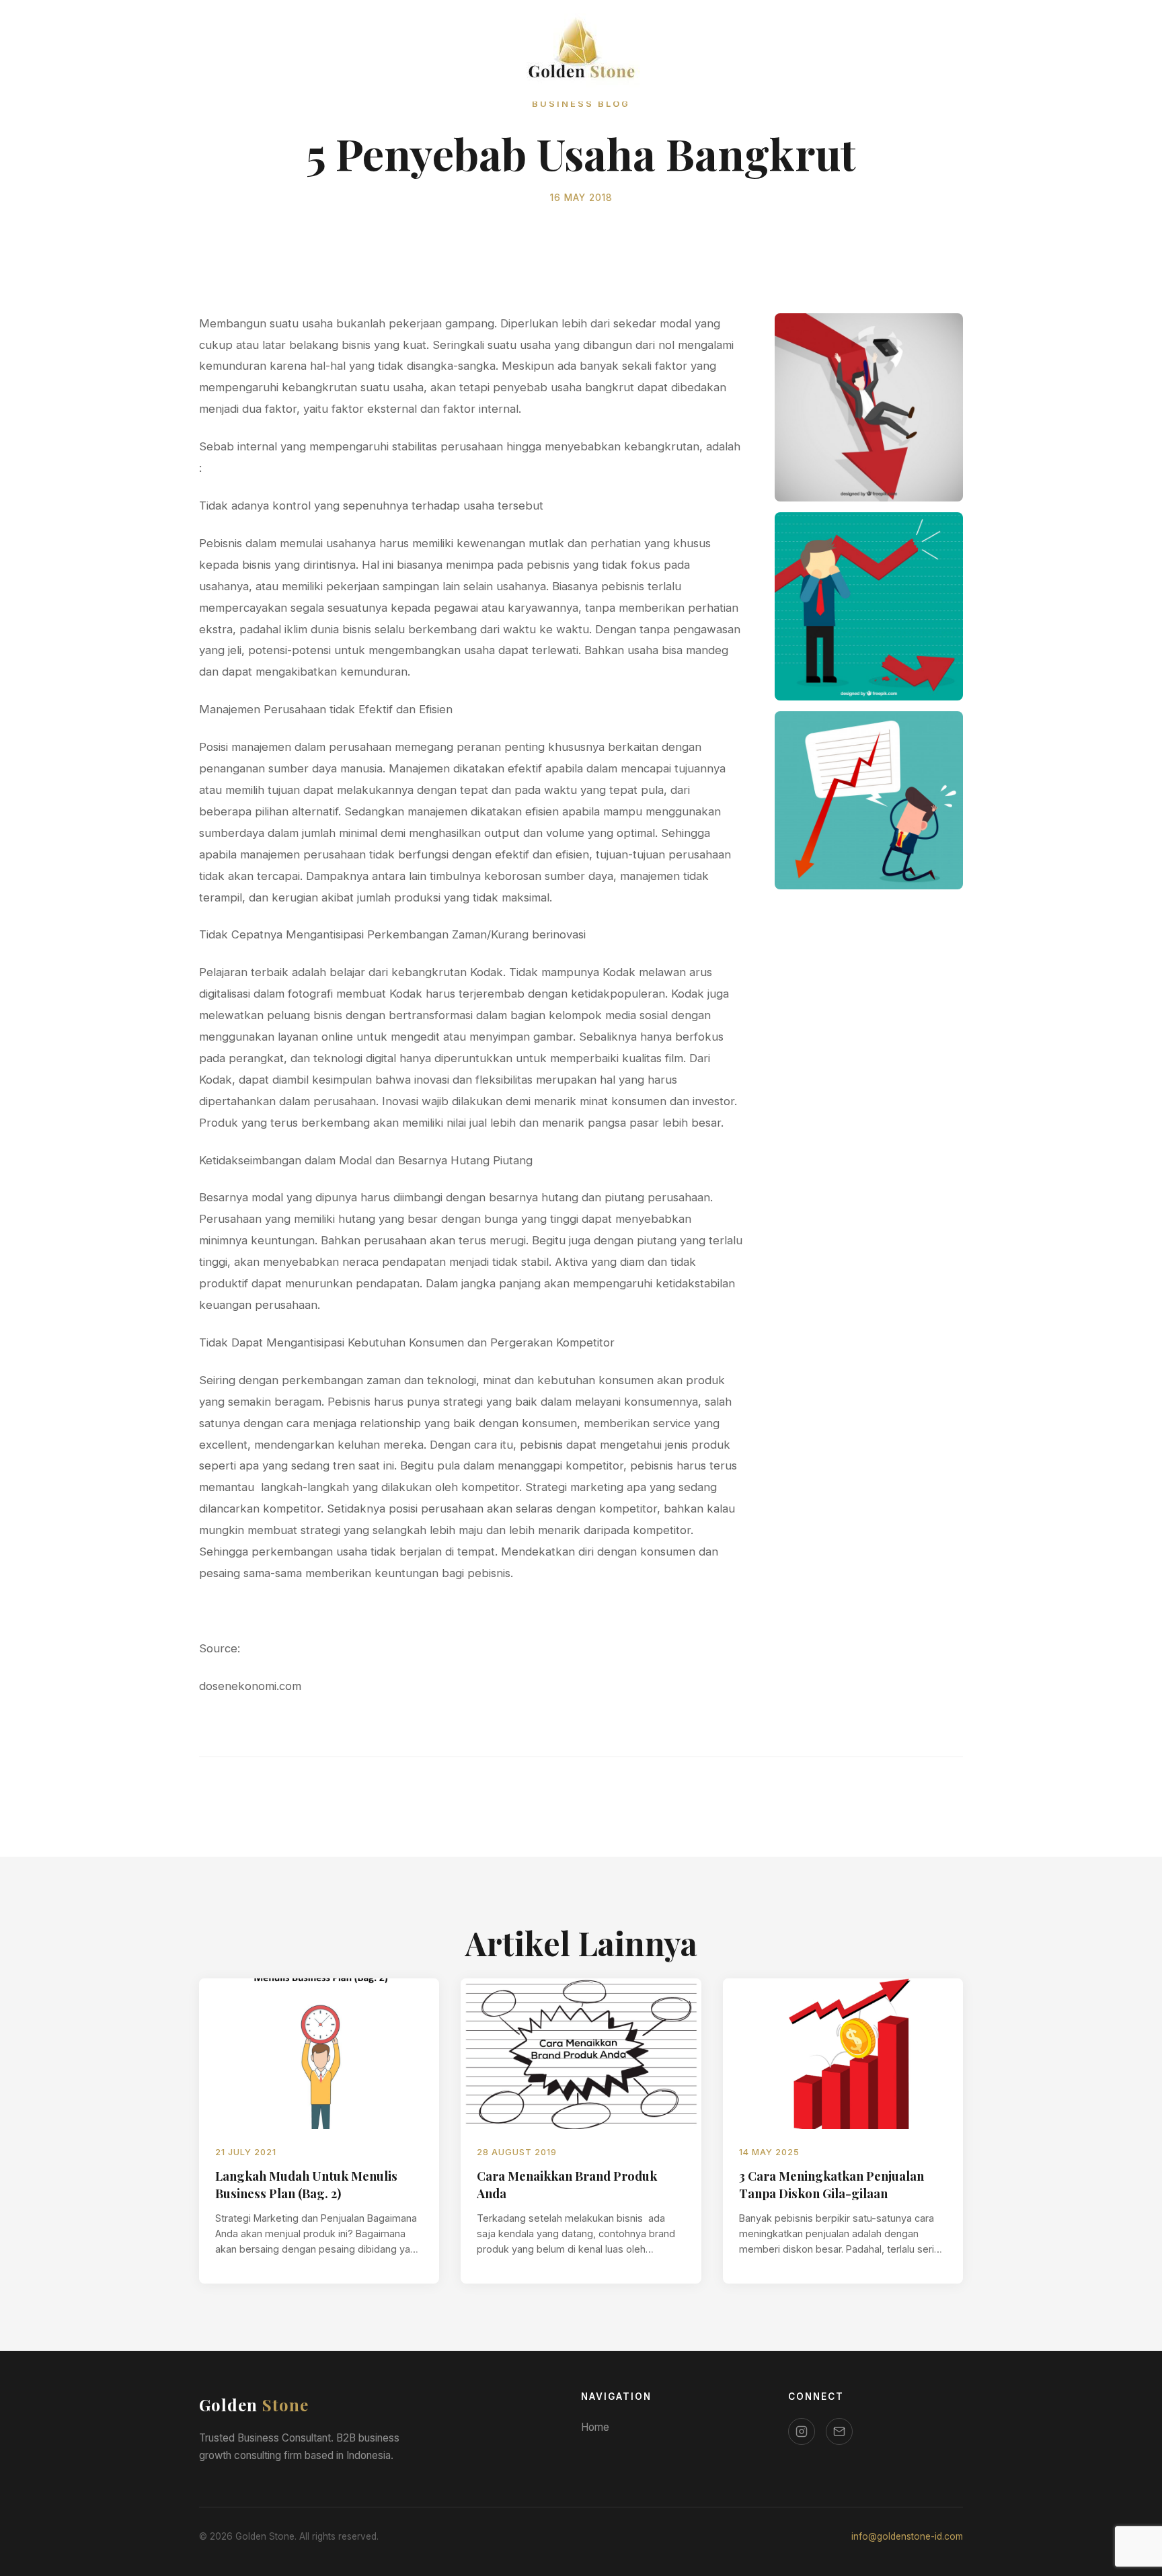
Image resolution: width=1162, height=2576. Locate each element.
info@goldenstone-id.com (907, 2536)
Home (595, 2427)
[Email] (839, 2431)
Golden (254, 2405)
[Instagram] (802, 2431)
